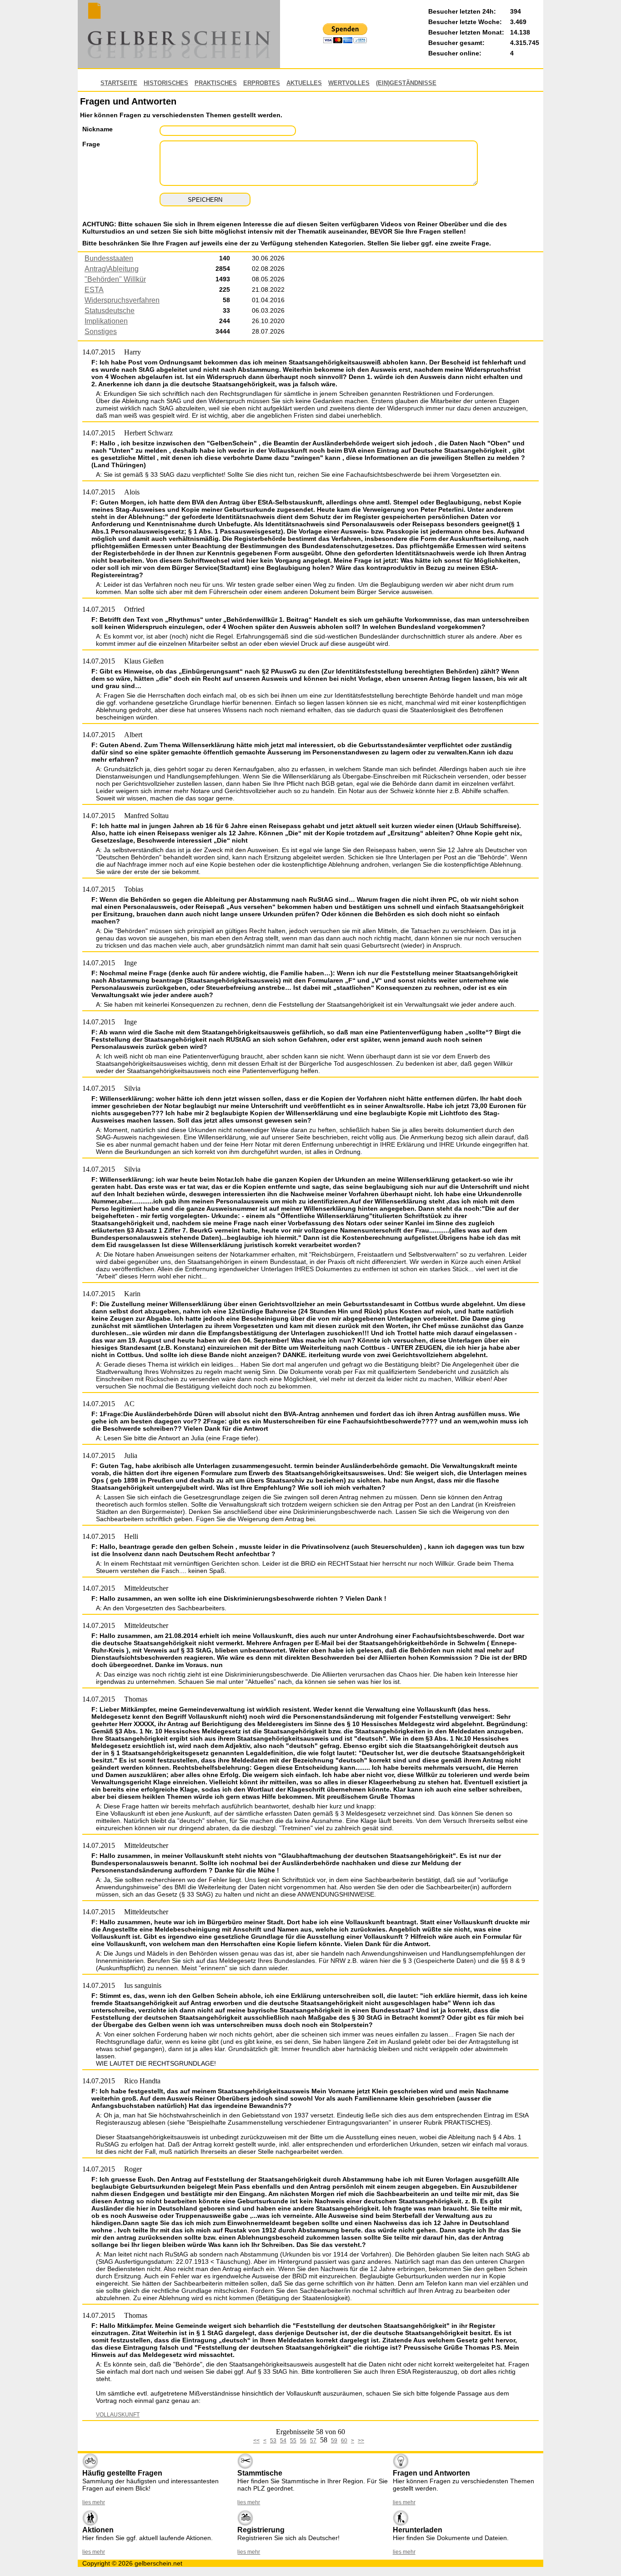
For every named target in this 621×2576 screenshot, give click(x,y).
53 (273, 2441)
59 (334, 2441)
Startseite (119, 83)
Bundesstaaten (109, 258)
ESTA (94, 290)
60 (344, 2441)
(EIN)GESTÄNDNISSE (406, 83)
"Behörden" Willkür (115, 279)
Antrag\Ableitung (112, 269)
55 (293, 2441)
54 (283, 2441)
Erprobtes (262, 83)
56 (303, 2441)
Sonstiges (101, 332)
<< (256, 2441)
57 (313, 2441)
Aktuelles (304, 83)
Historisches (166, 83)
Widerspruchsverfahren (122, 300)
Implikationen (106, 321)
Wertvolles (349, 83)
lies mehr (94, 2502)
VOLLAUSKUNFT (118, 2415)
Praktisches (216, 83)
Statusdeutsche (110, 311)
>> (361, 2441)
